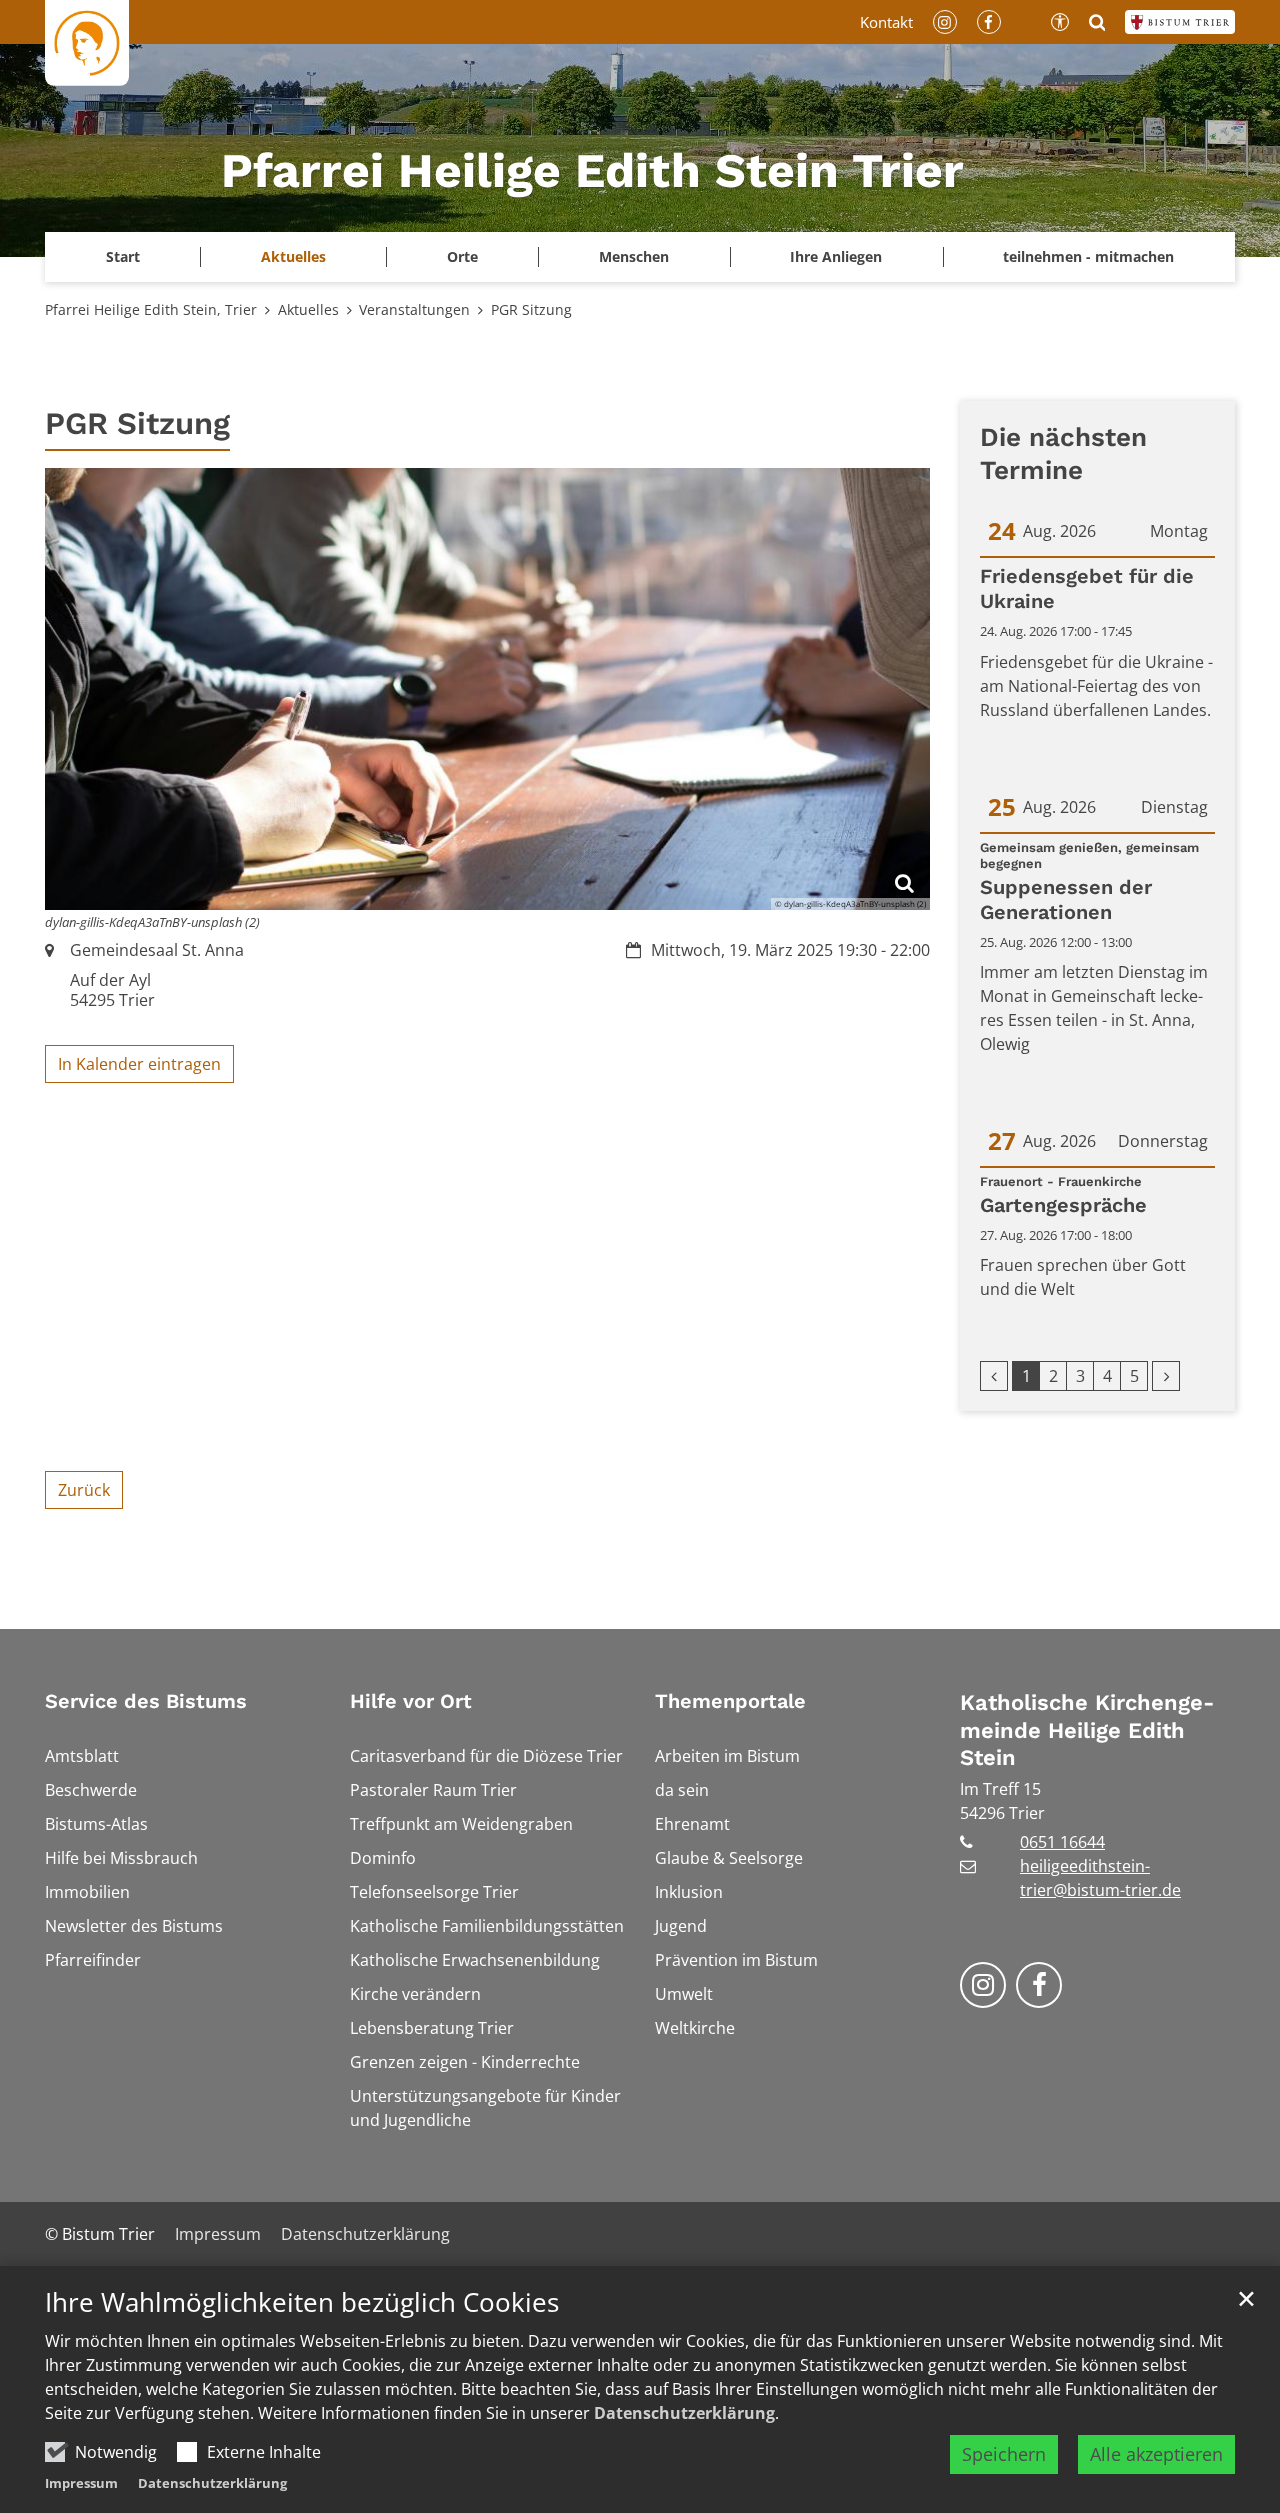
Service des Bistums (146, 1701)
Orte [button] (462, 256)
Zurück (84, 1490)
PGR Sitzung (531, 309)
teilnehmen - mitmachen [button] (1088, 256)
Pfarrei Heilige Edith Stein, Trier (151, 309)
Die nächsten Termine (1063, 453)
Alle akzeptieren (1156, 2454)
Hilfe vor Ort (411, 1701)
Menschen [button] (634, 256)
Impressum (81, 2483)
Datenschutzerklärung (684, 2413)
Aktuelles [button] (293, 256)
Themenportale (730, 1701)
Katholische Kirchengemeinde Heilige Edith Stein (1087, 1730)
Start (123, 256)
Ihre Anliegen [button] (836, 256)
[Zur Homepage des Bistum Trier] (1180, 22)
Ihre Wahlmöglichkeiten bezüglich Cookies (302, 2302)
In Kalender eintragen (139, 1064)
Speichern (1004, 2454)
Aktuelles (308, 309)
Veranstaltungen (414, 309)
